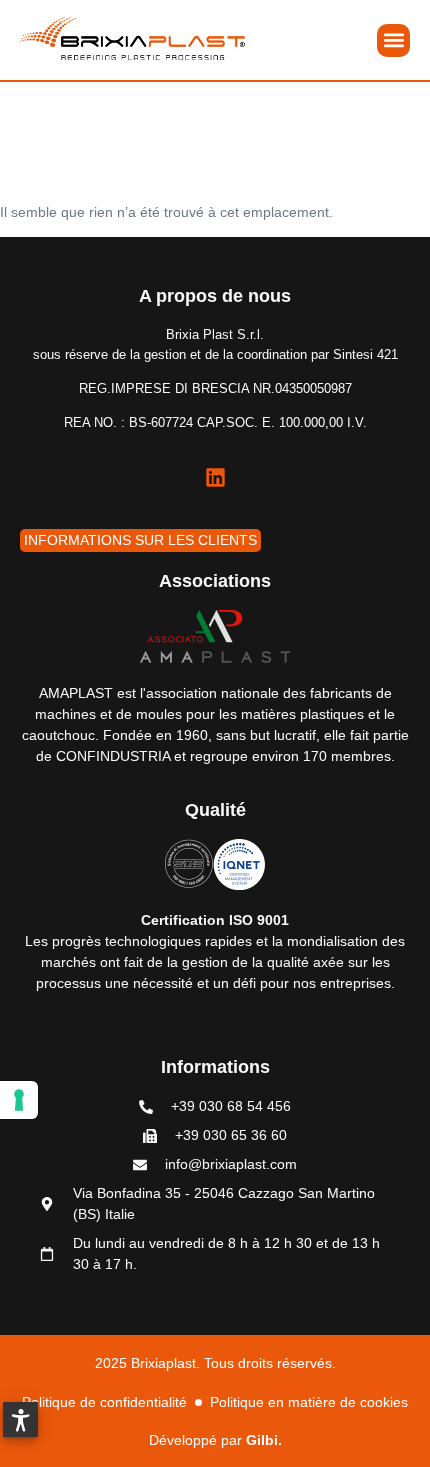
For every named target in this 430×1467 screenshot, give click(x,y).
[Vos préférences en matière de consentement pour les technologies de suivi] (19, 1100)
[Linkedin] (215, 478)
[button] (393, 40)
